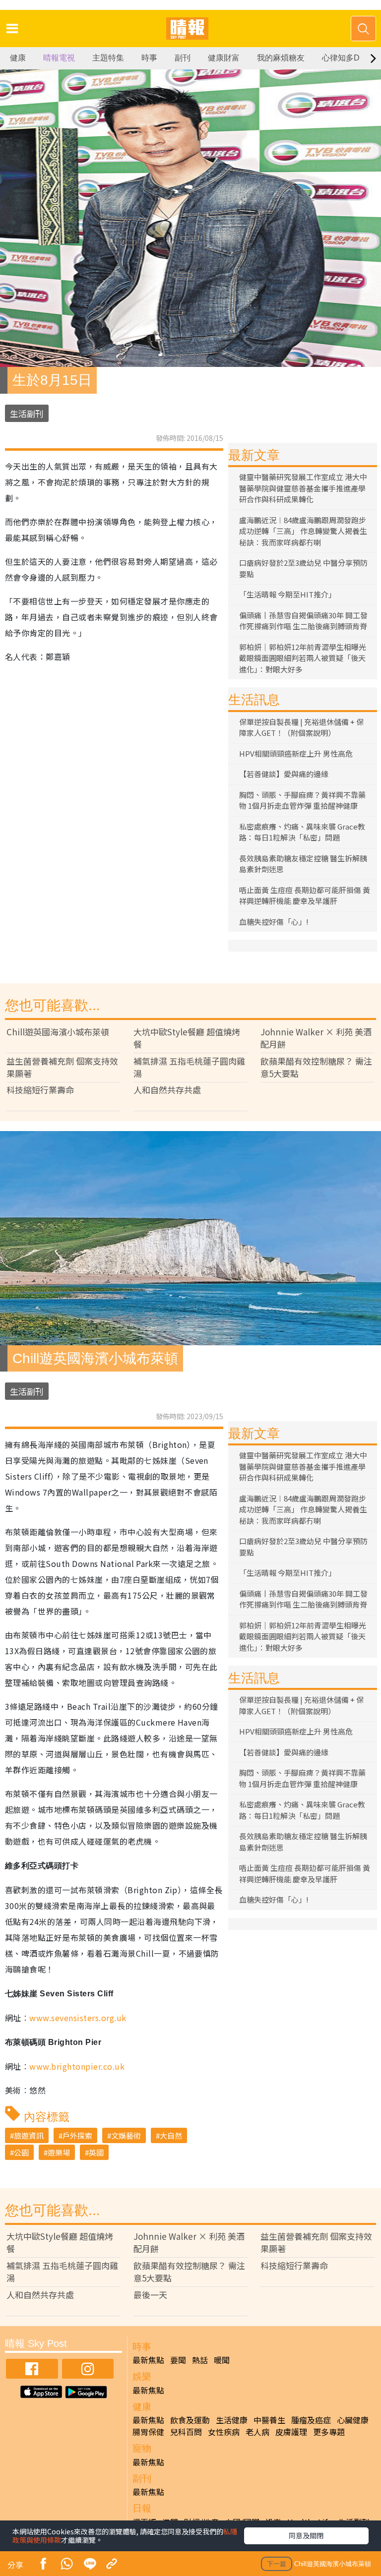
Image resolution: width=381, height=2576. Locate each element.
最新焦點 (148, 2360)
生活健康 (232, 2420)
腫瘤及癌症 (311, 2420)
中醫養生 (269, 2420)
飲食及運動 (190, 2420)
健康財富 (224, 58)
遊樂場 (59, 2152)
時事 (149, 58)
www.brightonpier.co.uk (77, 2066)
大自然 (171, 2135)
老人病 (257, 2432)
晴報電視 (59, 58)
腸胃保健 (148, 2432)
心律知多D (341, 58)
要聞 (178, 2360)
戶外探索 (77, 2135)
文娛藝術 (126, 2135)
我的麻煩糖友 (281, 58)
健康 (18, 58)
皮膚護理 (291, 2432)
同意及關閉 (306, 2535)
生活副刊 (27, 413)
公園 (21, 2152)
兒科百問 (186, 2432)
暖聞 (222, 2360)
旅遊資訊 (29, 2135)
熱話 (200, 2360)
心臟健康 (353, 2420)
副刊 (183, 58)
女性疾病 (224, 2432)
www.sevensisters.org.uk (78, 2018)
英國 (96, 2152)
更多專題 (329, 2432)
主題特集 (108, 58)
